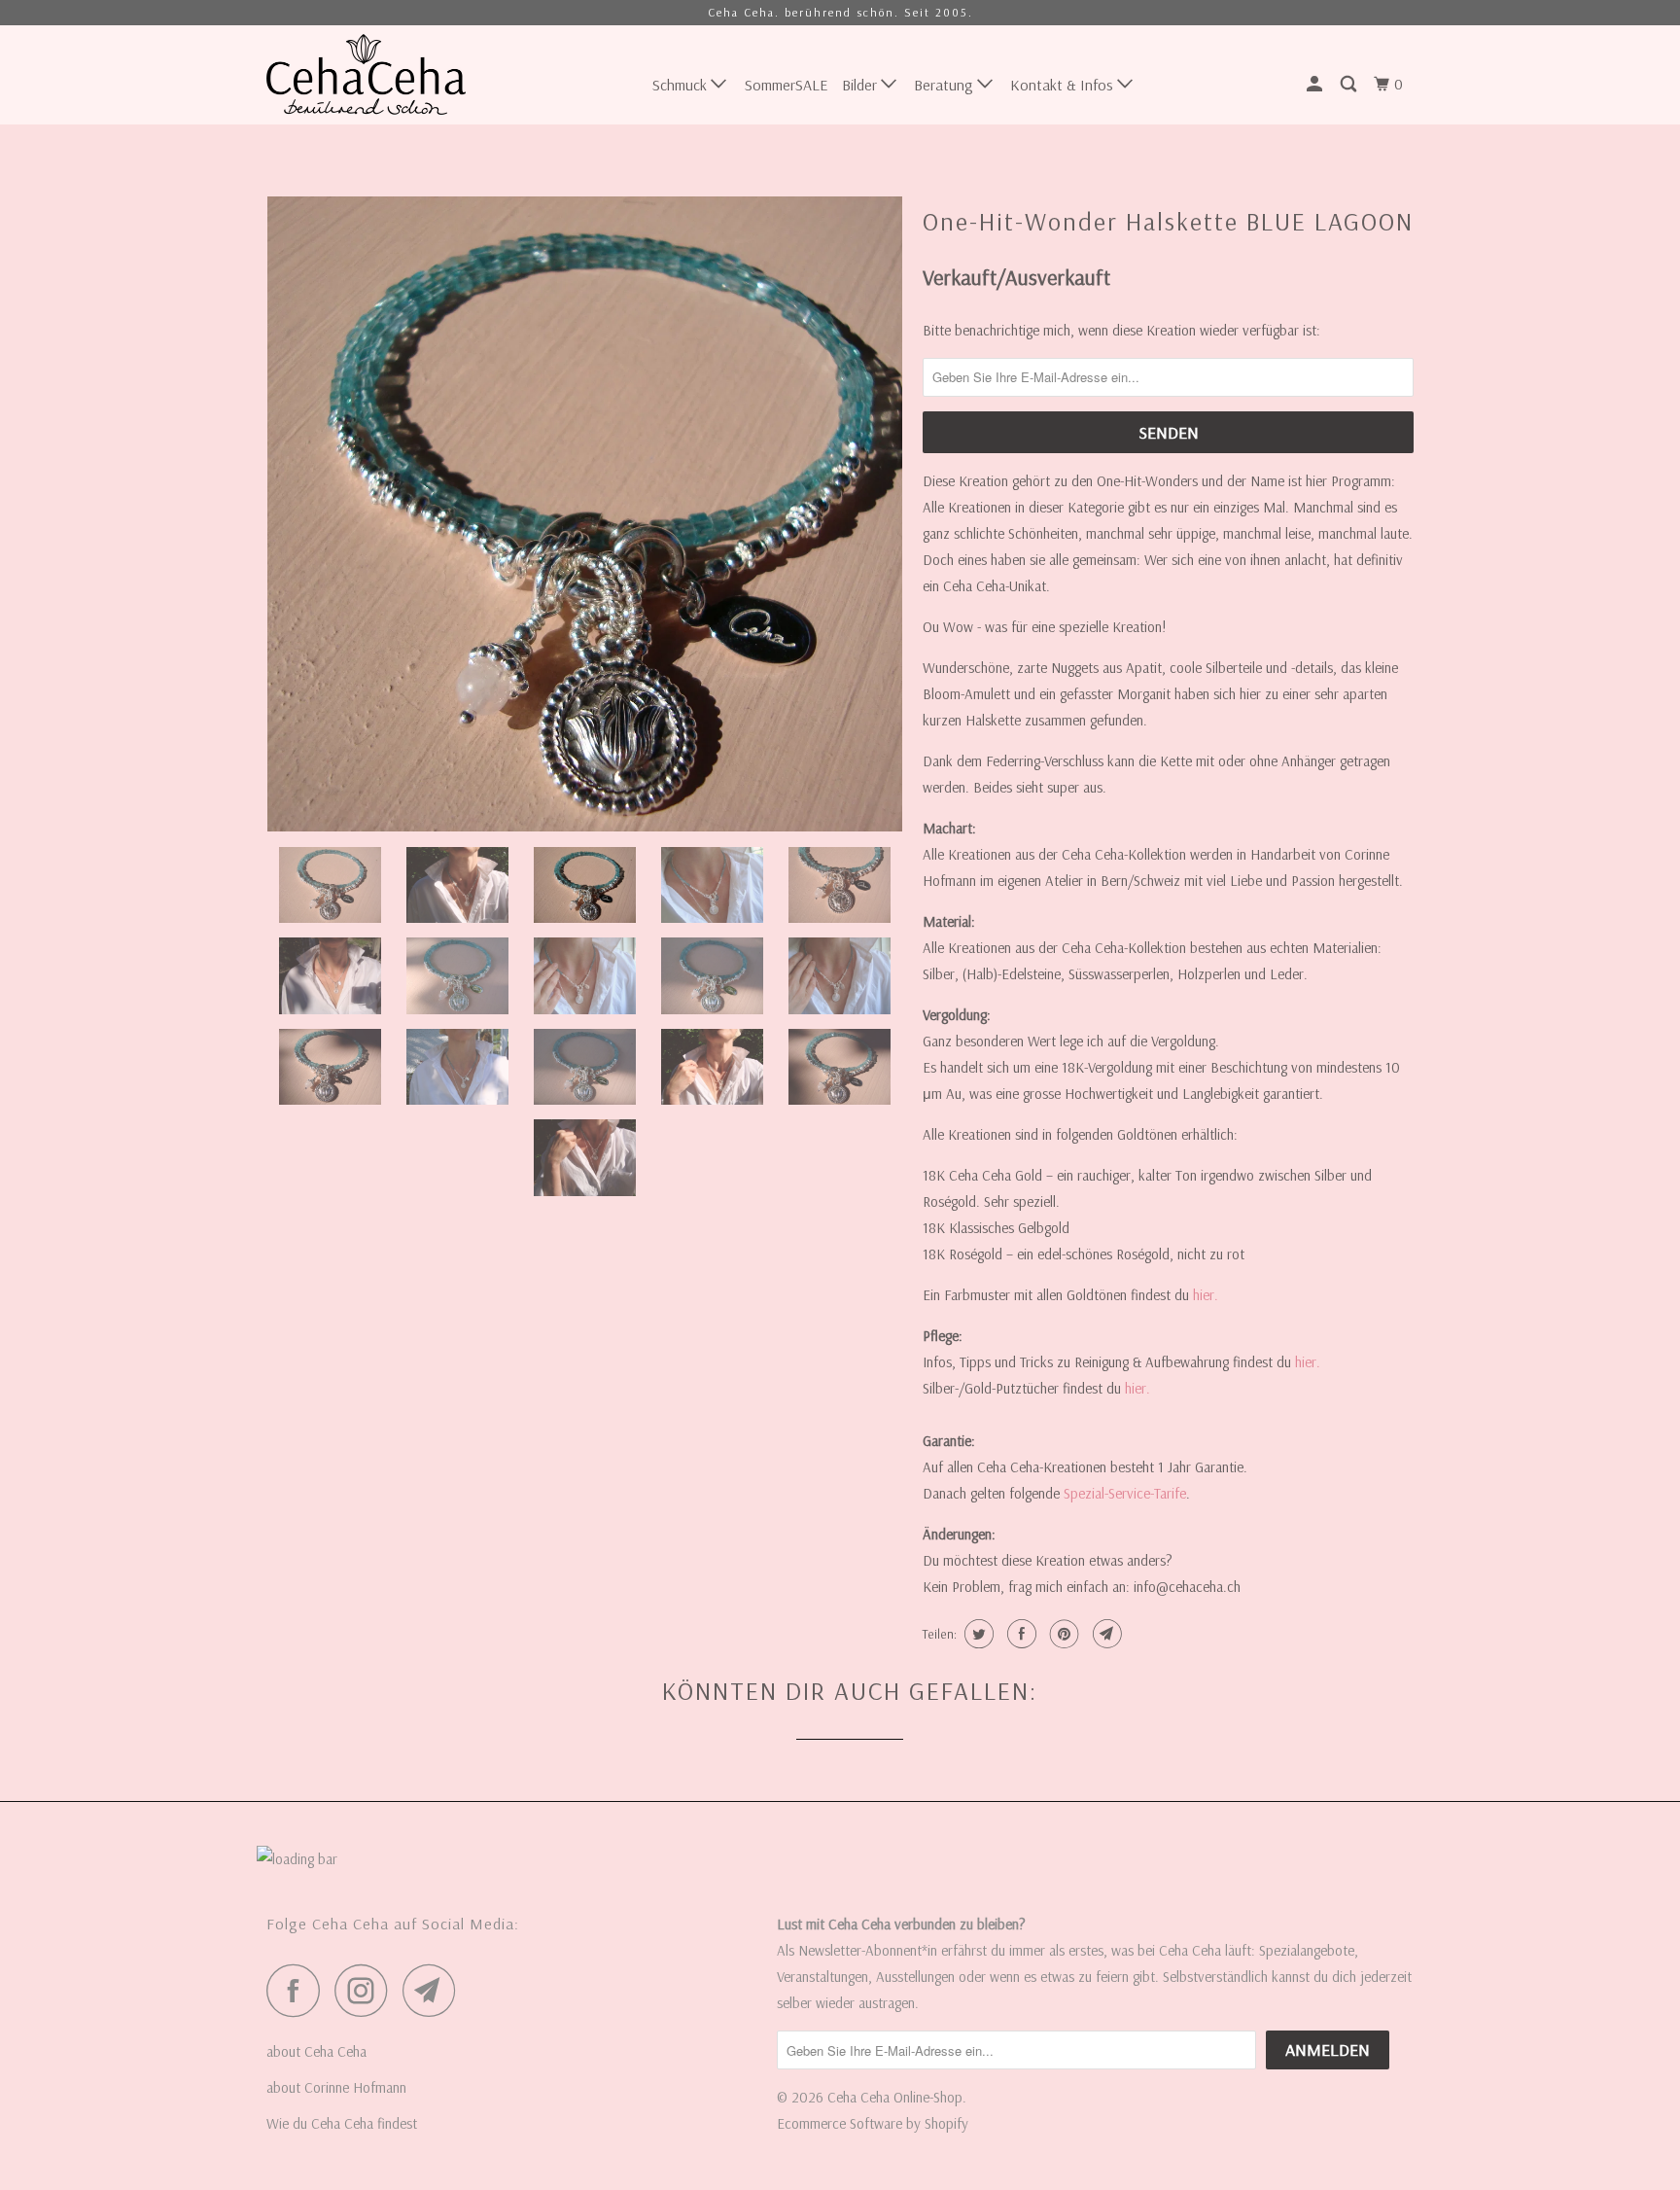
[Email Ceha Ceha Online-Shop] (435, 1990)
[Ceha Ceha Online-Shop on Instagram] (367, 1990)
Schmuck (682, 85)
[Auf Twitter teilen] (977, 1634)
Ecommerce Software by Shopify (873, 2123)
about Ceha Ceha (316, 2051)
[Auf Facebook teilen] (1019, 1634)
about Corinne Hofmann (336, 2087)
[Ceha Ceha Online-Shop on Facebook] (298, 1990)
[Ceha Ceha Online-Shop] (366, 74)
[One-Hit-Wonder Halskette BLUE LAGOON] (585, 514)
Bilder (861, 85)
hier (1136, 1388)
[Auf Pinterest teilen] (1062, 1634)
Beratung (945, 85)
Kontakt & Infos (1064, 85)
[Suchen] (1350, 84)
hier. (1206, 1295)
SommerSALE (786, 85)
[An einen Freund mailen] (1105, 1634)
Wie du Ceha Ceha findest (342, 2123)
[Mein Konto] (1316, 84)
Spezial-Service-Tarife (1125, 1493)
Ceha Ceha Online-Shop (895, 2097)
